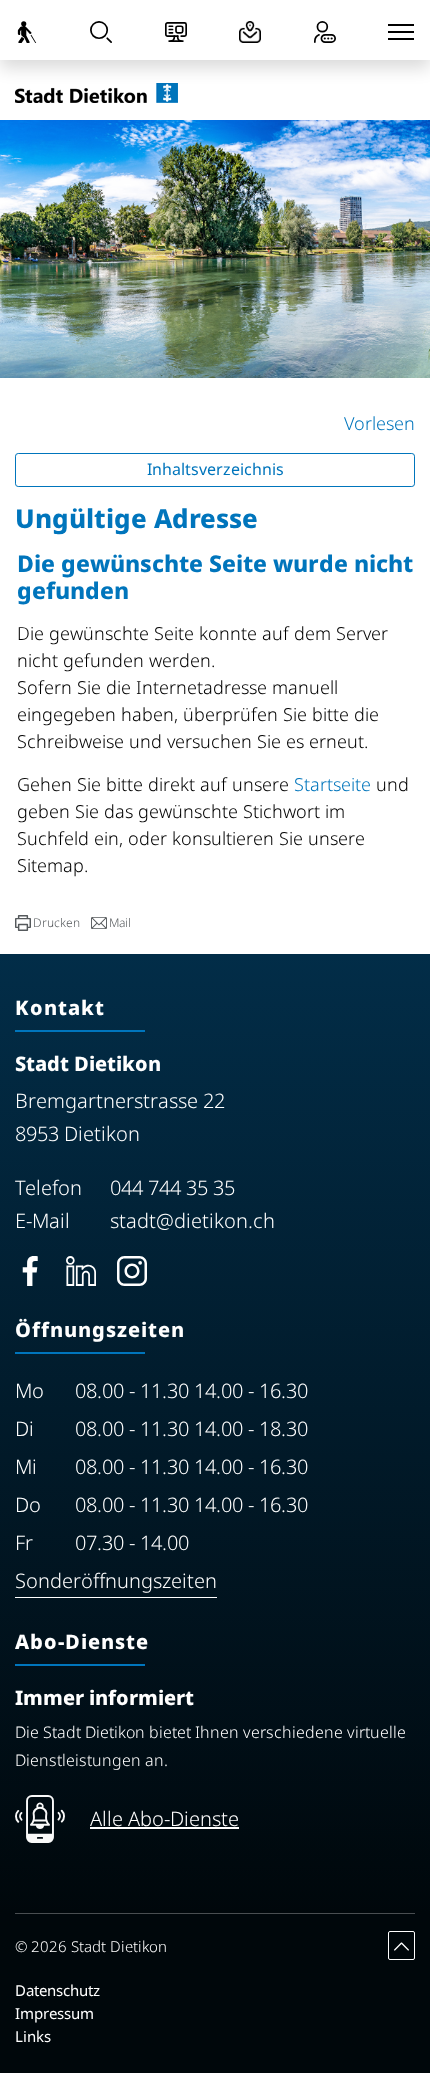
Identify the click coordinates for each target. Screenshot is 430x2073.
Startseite (332, 784)
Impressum (54, 2013)
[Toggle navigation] (401, 32)
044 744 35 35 (172, 1187)
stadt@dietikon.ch (192, 1220)
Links (33, 2036)
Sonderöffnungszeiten (116, 1580)
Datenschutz (57, 1990)
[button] (47, 923)
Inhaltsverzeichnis (215, 469)
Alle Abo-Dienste (164, 1818)
